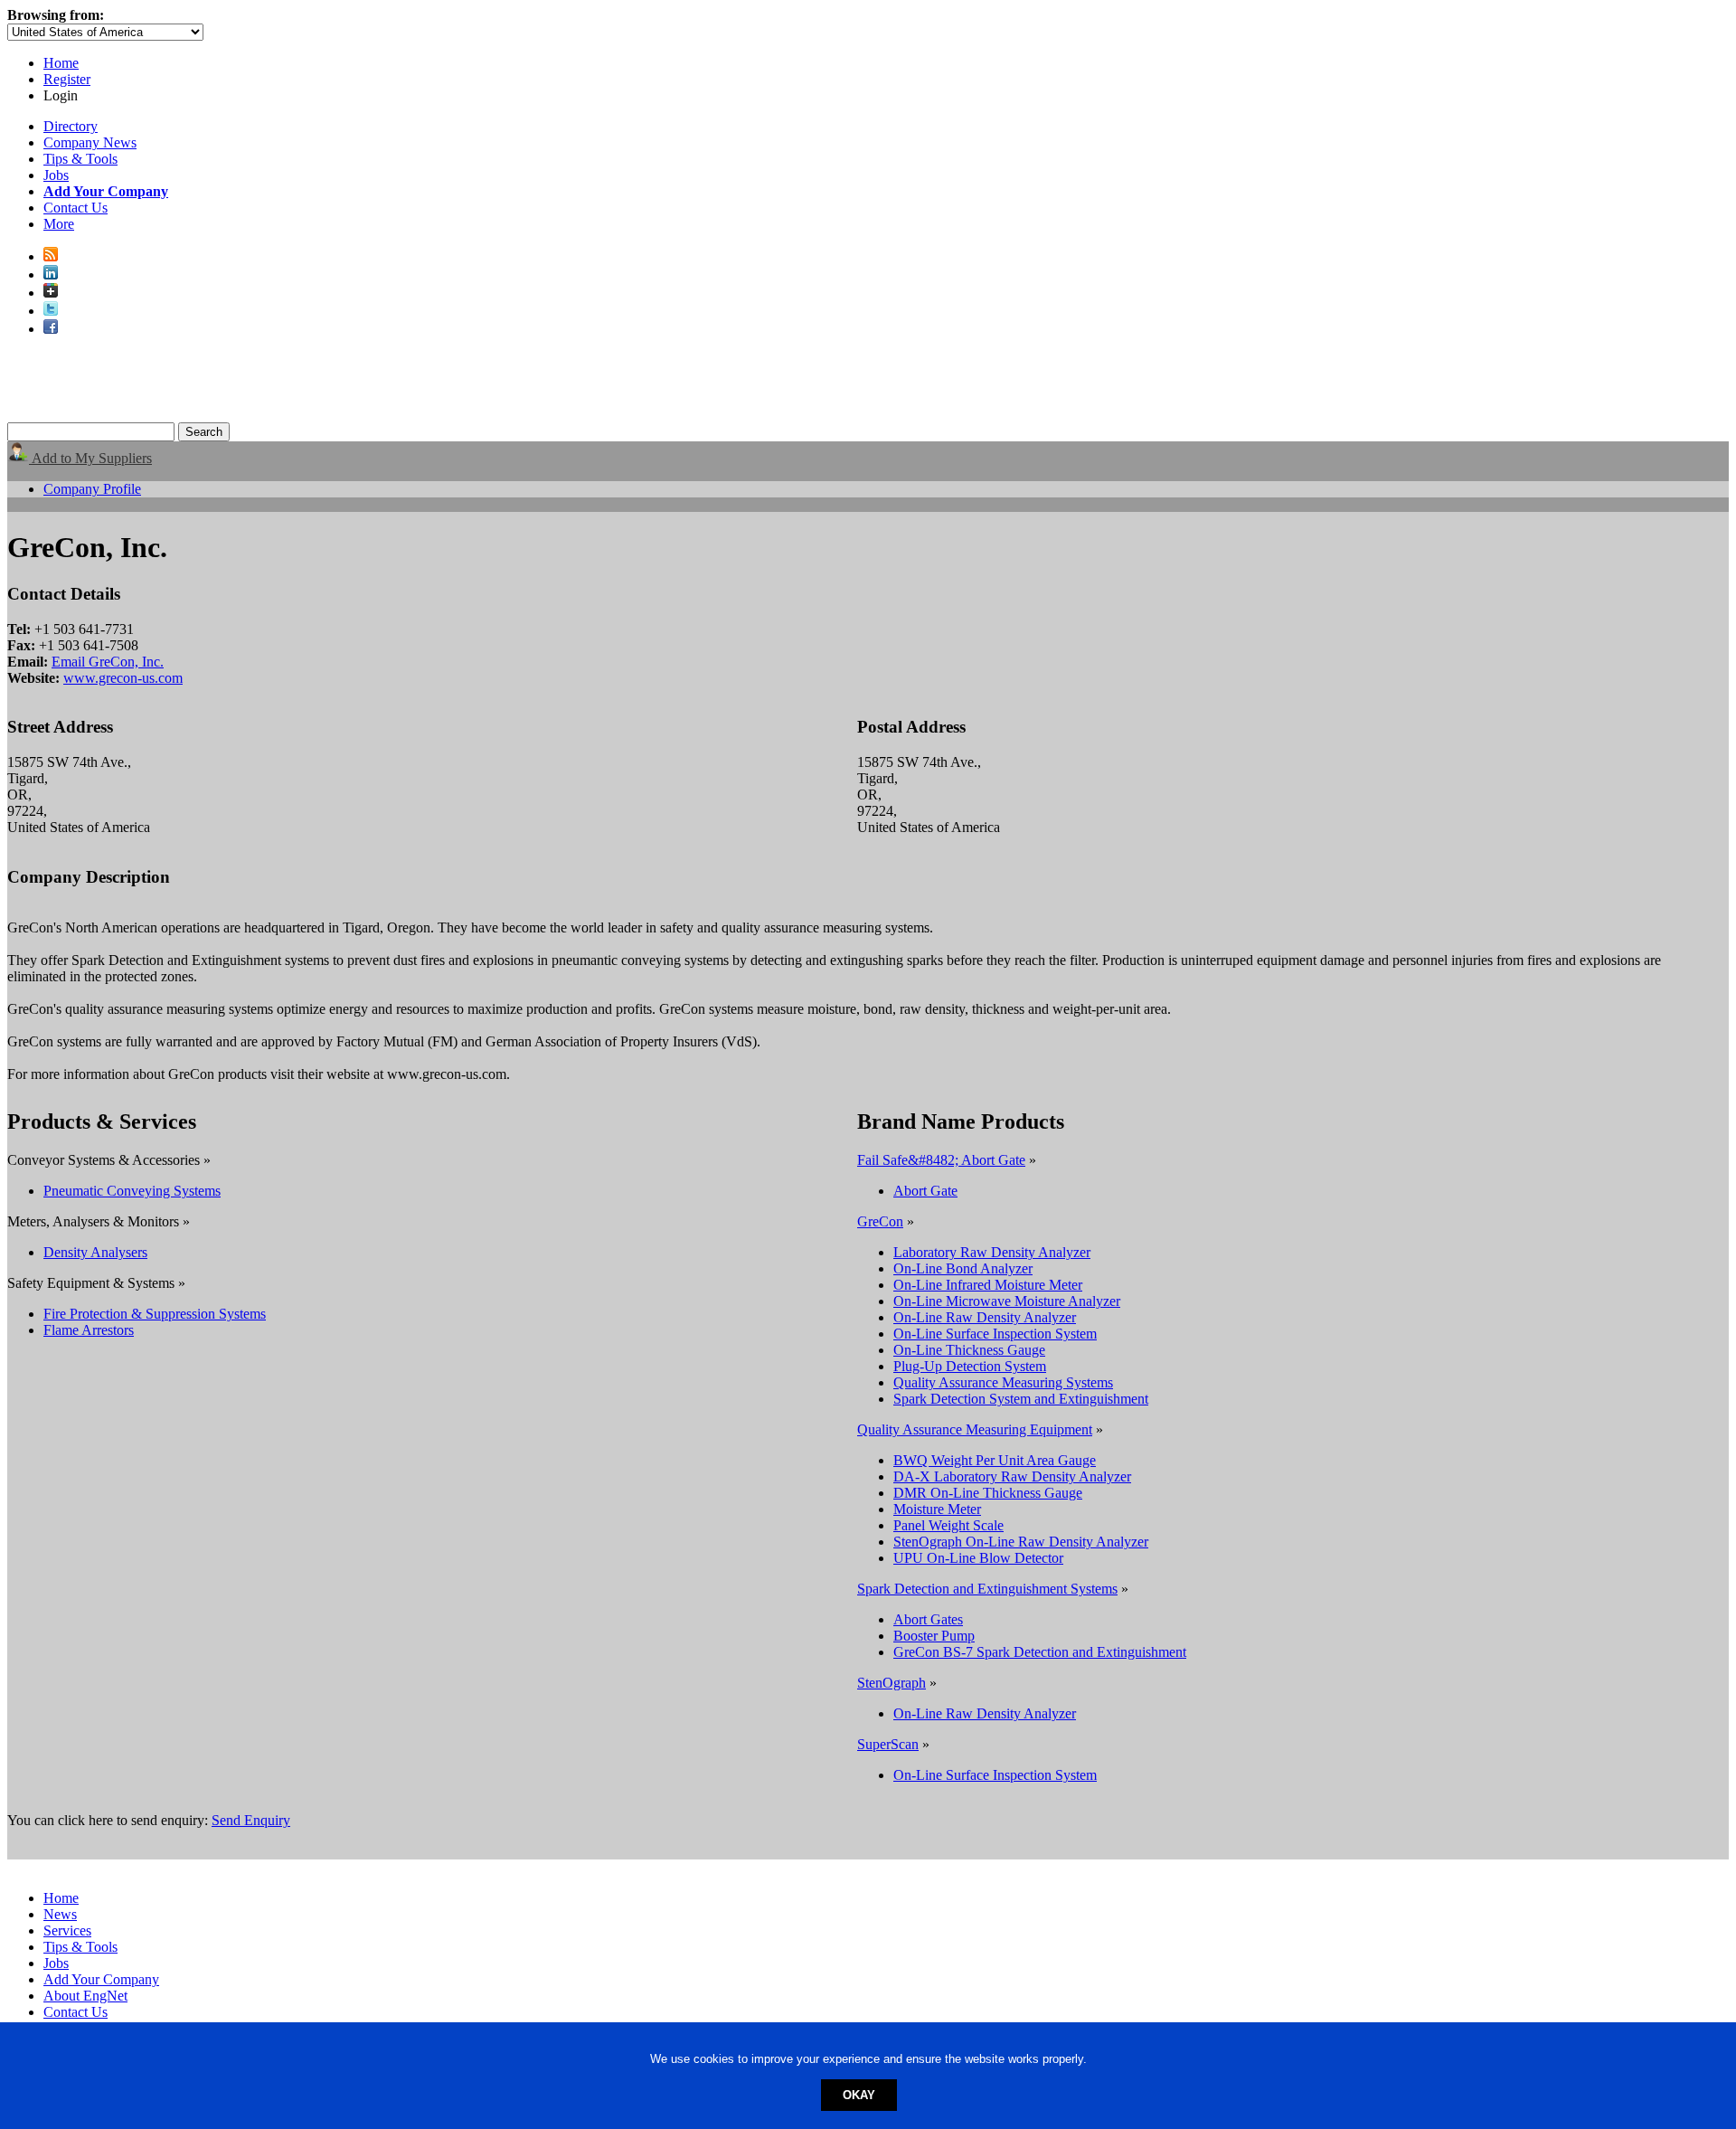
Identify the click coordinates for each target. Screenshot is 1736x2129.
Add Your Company (101, 1979)
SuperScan (888, 1744)
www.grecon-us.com (123, 678)
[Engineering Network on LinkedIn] (51, 274)
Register (67, 79)
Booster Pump (934, 1636)
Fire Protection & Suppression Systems (155, 1314)
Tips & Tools (80, 159)
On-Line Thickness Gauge (969, 1350)
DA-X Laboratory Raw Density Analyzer (1012, 1476)
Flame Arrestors (89, 1330)
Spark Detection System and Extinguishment (1021, 1399)
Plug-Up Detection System (970, 1366)
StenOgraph (892, 1683)
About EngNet (85, 1996)
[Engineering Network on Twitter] (51, 311)
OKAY (859, 2095)
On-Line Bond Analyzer (963, 1268)
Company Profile (92, 489)
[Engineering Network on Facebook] (51, 329)
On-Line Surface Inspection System (995, 1334)
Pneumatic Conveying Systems (132, 1191)
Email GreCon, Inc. (108, 662)
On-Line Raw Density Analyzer (985, 1317)
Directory (71, 126)
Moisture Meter (937, 1509)
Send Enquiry (251, 1820)
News (60, 1914)
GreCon (880, 1221)
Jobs (56, 175)
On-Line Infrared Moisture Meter (988, 1285)
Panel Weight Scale (948, 1525)
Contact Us (75, 208)
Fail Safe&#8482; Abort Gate (941, 1160)
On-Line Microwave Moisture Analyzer (1007, 1301)
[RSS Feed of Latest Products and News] (51, 256)
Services (67, 1930)
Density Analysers (95, 1252)
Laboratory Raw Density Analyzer (992, 1252)
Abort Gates (928, 1619)
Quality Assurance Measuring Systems (1003, 1382)
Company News (90, 142)
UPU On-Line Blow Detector (978, 1558)
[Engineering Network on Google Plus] (51, 293)
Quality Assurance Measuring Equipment (975, 1429)
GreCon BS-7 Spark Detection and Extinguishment (1040, 1652)
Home (61, 63)
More (59, 224)
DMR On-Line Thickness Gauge (988, 1493)
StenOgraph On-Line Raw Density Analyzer (1021, 1542)
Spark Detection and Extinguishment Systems (987, 1589)
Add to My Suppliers (90, 458)
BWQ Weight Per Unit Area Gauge (995, 1460)
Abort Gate (925, 1191)
